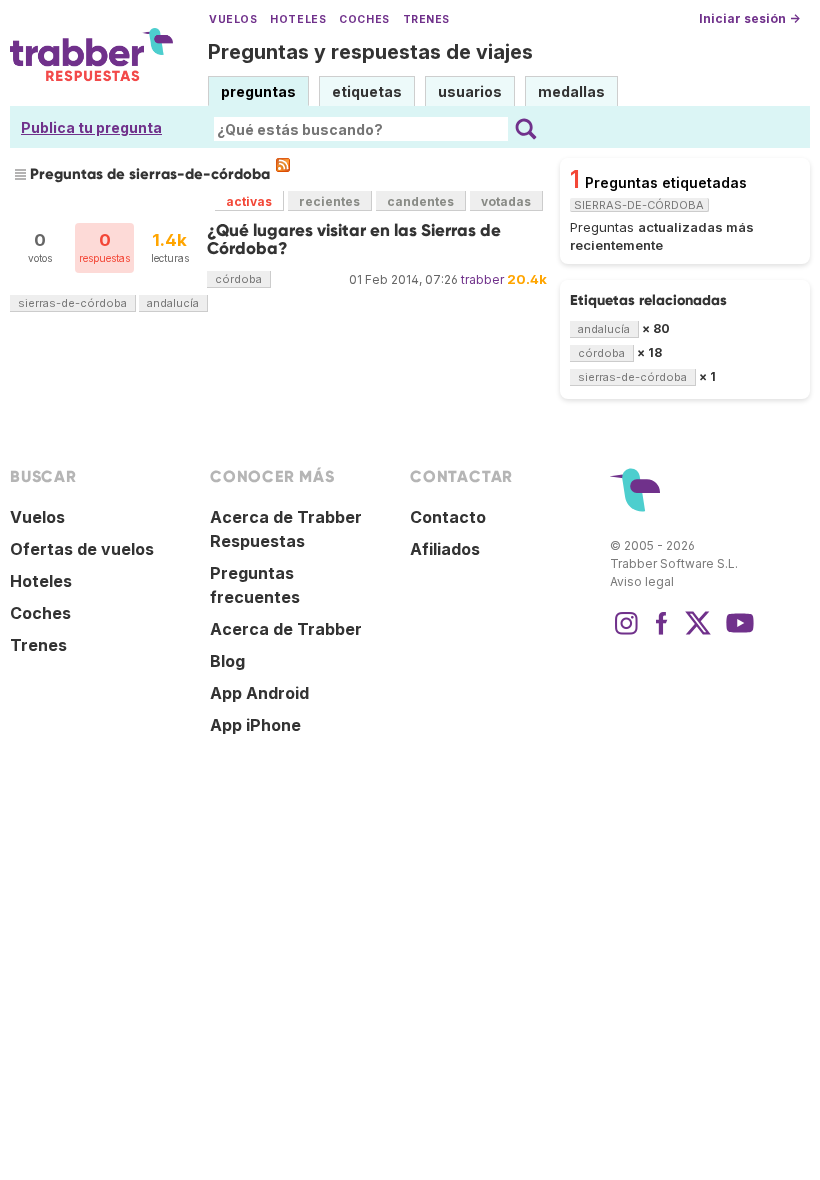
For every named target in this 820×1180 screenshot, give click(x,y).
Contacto (448, 517)
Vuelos (233, 19)
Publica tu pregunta (91, 127)
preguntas (258, 91)
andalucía (173, 303)
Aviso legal (642, 581)
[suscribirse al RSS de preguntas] (283, 165)
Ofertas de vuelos (82, 549)
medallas (571, 91)
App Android (259, 693)
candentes (420, 201)
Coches (364, 19)
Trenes (426, 19)
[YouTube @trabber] (737, 633)
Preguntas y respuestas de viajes (370, 52)
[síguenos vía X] (698, 633)
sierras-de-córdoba (72, 303)
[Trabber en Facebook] (662, 633)
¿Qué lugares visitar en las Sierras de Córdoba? (354, 239)
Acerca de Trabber (286, 629)
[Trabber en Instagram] (626, 633)
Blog (227, 661)
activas (249, 201)
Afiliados (445, 549)
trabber (482, 279)
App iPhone (255, 725)
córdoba (238, 279)
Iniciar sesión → (749, 18)
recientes (329, 201)
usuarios (470, 91)
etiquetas (367, 91)
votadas (506, 201)
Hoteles (298, 19)
